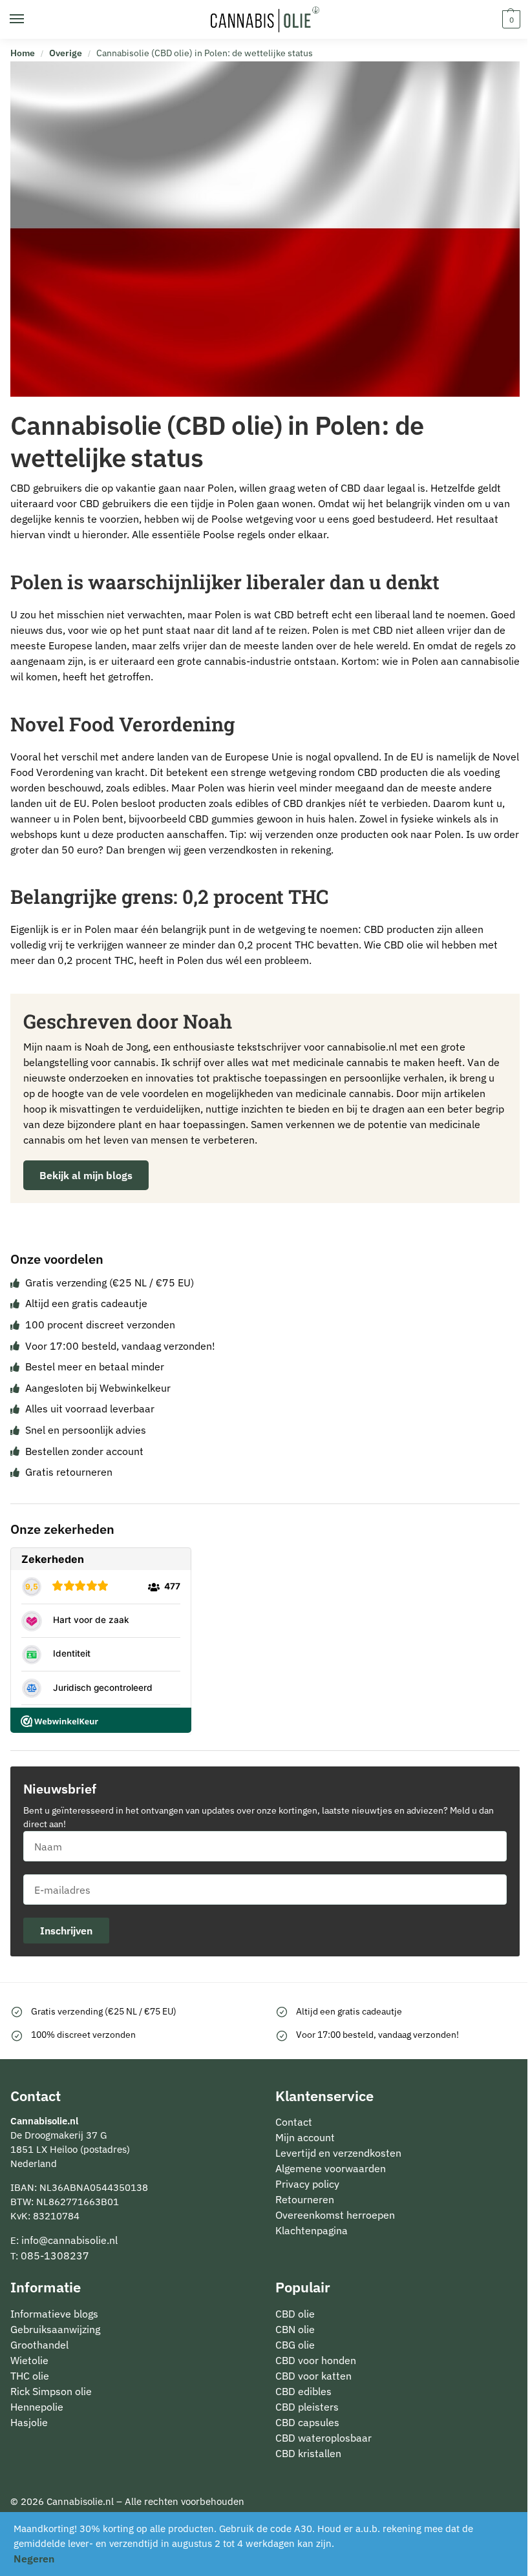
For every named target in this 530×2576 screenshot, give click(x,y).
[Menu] (29, 19)
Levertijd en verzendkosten (338, 2153)
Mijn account (305, 2137)
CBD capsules (307, 2422)
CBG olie (295, 2345)
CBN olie (295, 2329)
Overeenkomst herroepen (335, 2215)
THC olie (30, 2376)
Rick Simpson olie (51, 2391)
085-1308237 (55, 2256)
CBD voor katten (313, 2376)
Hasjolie (29, 2422)
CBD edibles (303, 2391)
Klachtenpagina (312, 2230)
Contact (294, 2122)
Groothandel (39, 2345)
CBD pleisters (307, 2407)
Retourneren (305, 2199)
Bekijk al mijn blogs (86, 1175)
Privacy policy (307, 2184)
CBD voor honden (316, 2360)
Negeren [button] (34, 2559)
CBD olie (295, 2314)
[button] (510, 19)
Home (23, 53)
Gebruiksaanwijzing (55, 2329)
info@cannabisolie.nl (69, 2240)
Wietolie (29, 2360)
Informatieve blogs (54, 2314)
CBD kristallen (308, 2453)
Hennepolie (37, 2407)
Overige (66, 53)
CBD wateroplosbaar (323, 2438)
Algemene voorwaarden (331, 2168)
